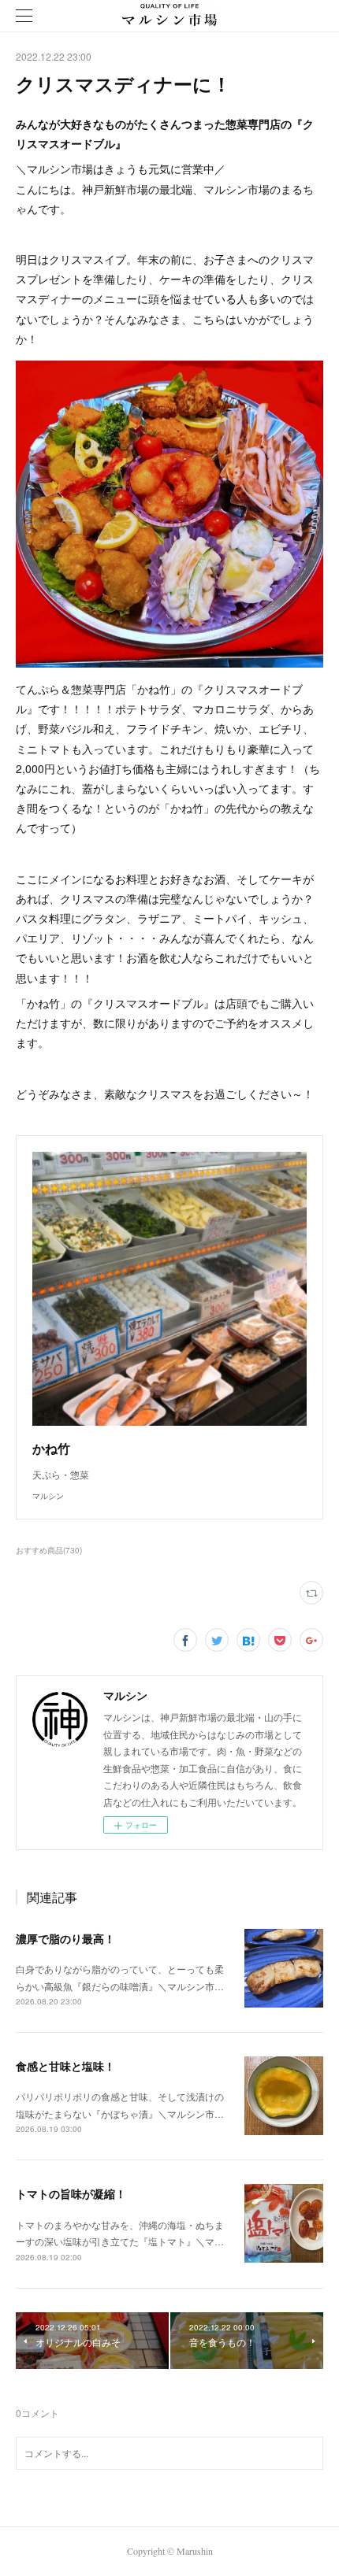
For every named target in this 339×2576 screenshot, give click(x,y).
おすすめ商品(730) (49, 1550)
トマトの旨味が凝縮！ (71, 2193)
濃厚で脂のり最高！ (65, 1938)
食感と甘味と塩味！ (65, 2066)
